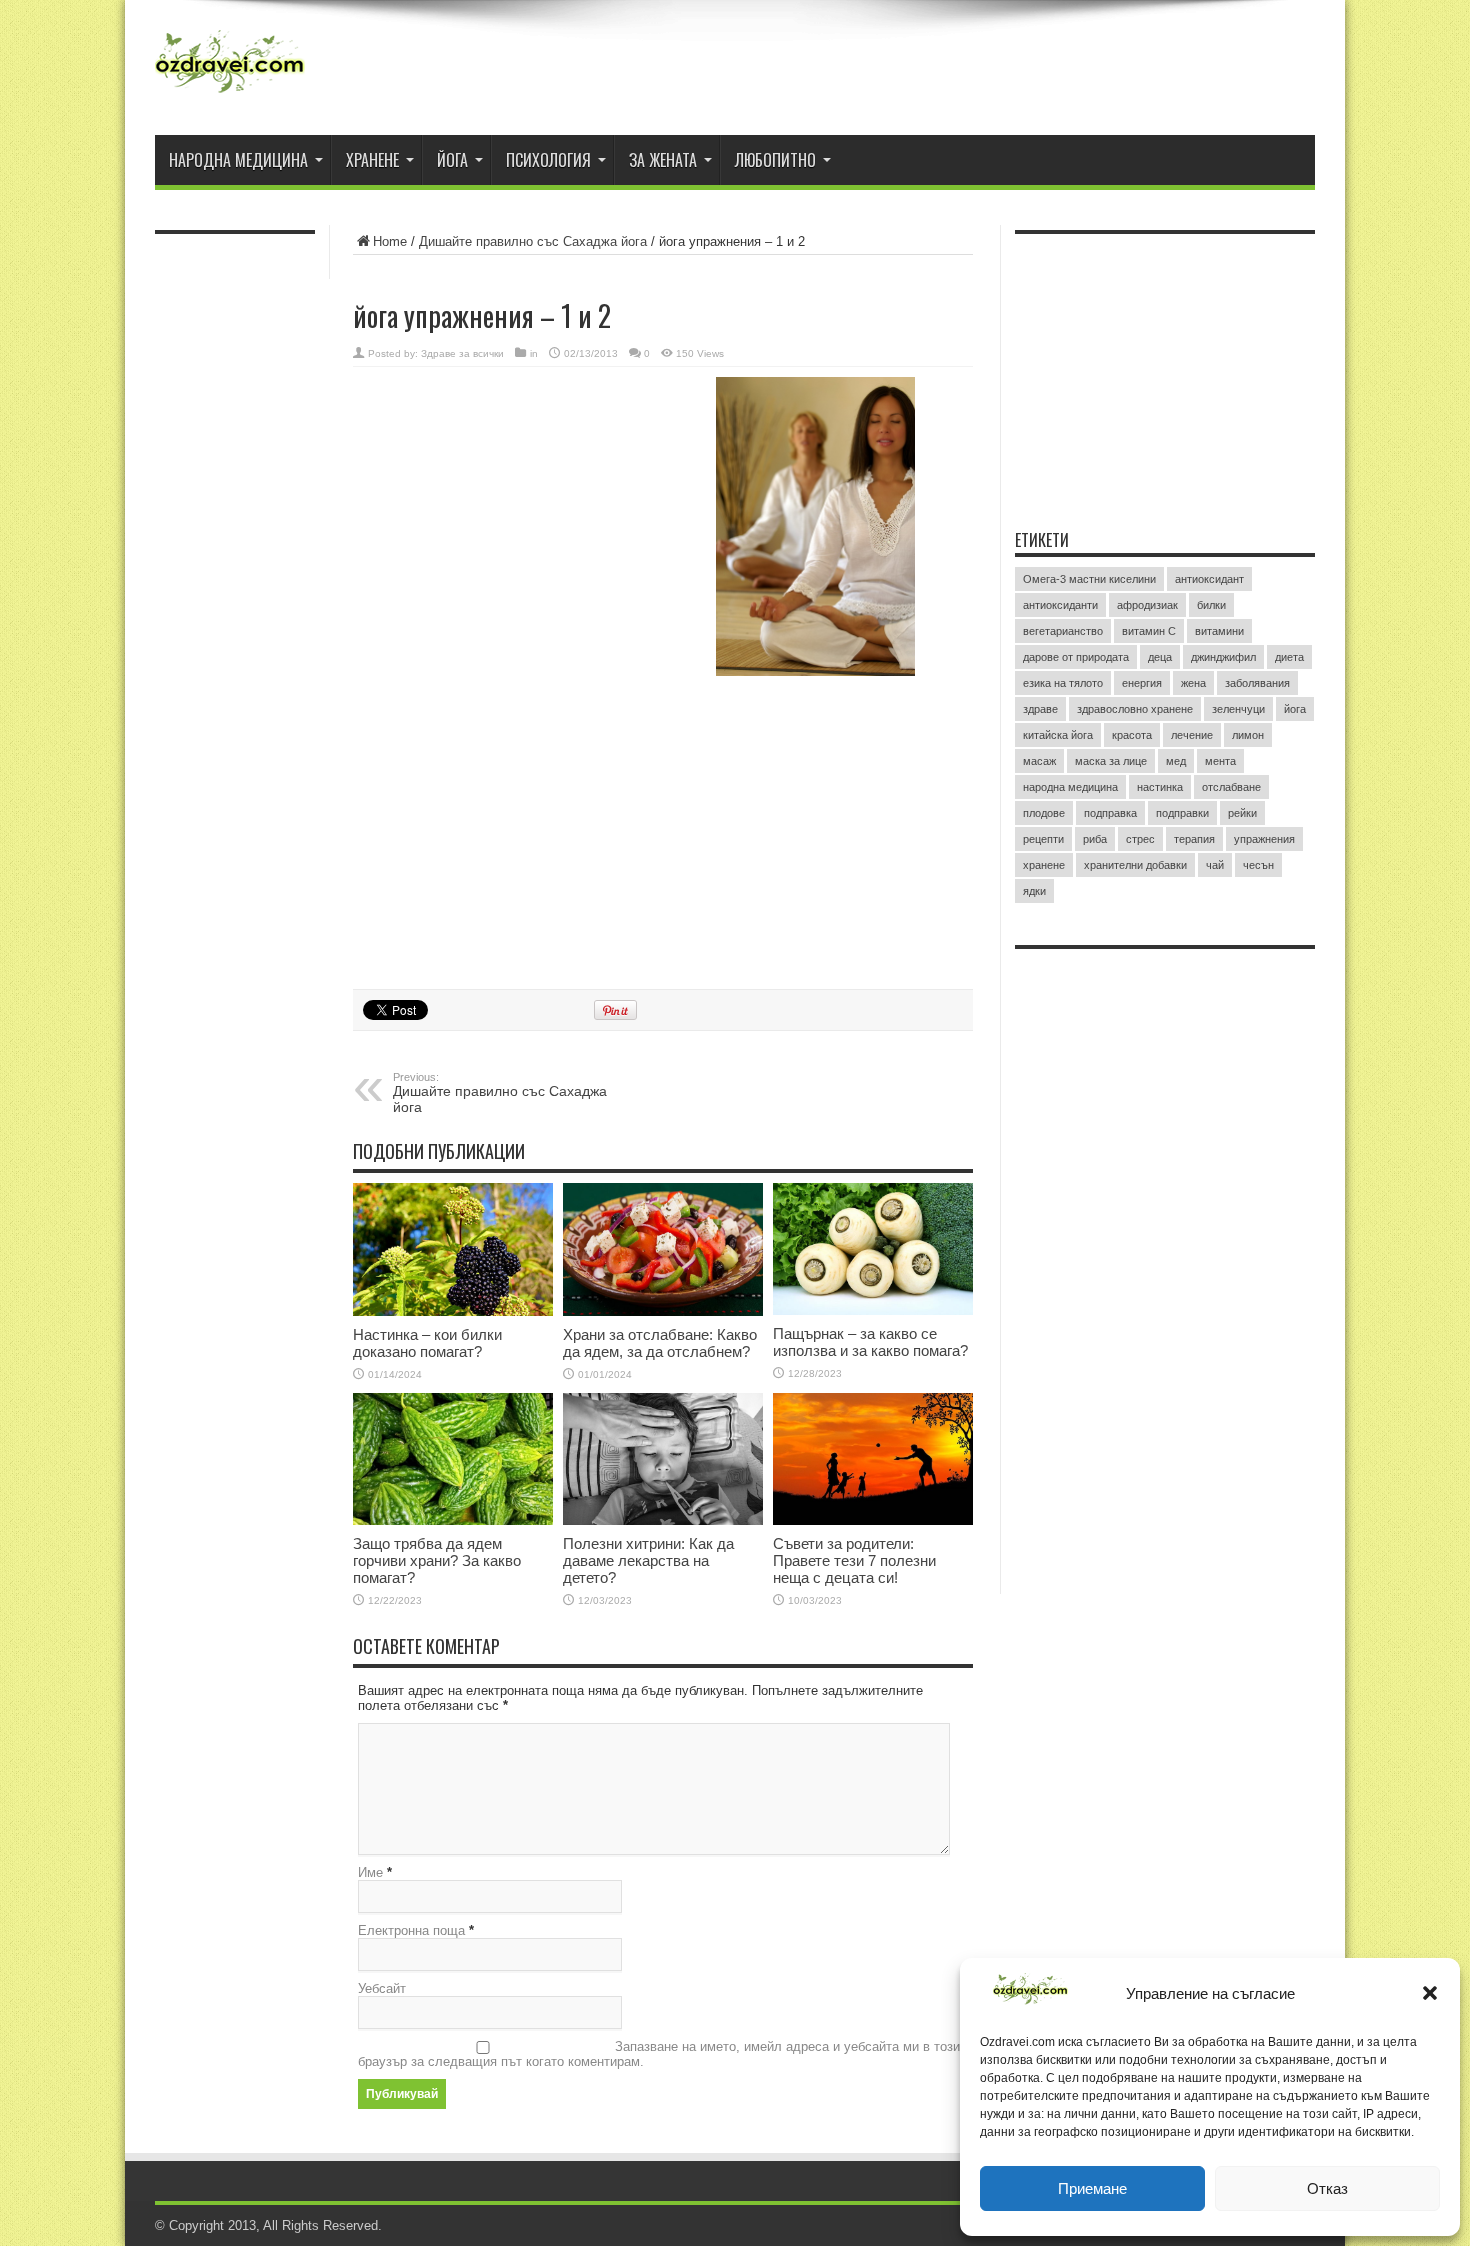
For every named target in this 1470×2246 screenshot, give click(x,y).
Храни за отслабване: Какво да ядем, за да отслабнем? (660, 1343)
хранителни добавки (1135, 865)
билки (1211, 605)
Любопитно (775, 160)
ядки (1034, 891)
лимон (1248, 735)
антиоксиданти (1060, 605)
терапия (1194, 839)
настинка (1160, 787)
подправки (1182, 813)
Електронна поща (411, 1930)
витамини (1219, 631)
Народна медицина (238, 160)
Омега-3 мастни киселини (1089, 579)
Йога (452, 160)
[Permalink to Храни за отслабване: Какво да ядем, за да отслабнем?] (663, 1249)
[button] (1430, 1993)
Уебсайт (382, 1988)
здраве (1040, 709)
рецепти (1043, 839)
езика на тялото (1063, 683)
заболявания (1257, 683)
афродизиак (1147, 605)
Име (370, 1872)
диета (1289, 657)
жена (1193, 683)
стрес (1140, 839)
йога (1295, 709)
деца (1160, 657)
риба (1095, 839)
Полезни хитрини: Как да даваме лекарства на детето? (648, 1560)
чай (1215, 865)
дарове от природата (1076, 657)
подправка (1110, 813)
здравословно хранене (1135, 709)
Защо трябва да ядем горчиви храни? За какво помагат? (437, 1560)
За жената (663, 160)
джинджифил (1223, 657)
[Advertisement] (503, 507)
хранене (1044, 865)
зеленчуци (1238, 709)
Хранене (372, 160)
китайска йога (1058, 735)
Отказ (1327, 2188)
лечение (1192, 735)
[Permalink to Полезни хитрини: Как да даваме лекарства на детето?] (663, 1459)
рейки (1242, 813)
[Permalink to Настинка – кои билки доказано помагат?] (453, 1249)
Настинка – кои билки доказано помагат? (427, 1343)
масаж (1039, 761)
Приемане (1092, 2188)
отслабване (1231, 787)
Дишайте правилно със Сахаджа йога (533, 241)
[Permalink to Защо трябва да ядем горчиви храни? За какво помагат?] (453, 1459)
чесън (1258, 865)
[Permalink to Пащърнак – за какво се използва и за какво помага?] (873, 1249)
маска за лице (1111, 761)
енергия (1142, 683)
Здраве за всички (462, 353)
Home (390, 241)
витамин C (1149, 631)
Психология (548, 160)
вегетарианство (1063, 631)
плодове (1044, 813)
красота (1132, 735)
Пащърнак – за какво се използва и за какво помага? (870, 1342)
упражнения (1264, 839)
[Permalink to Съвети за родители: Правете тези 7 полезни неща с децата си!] (873, 1459)
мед (1176, 761)
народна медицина (1070, 787)
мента (1220, 761)
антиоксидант (1209, 579)
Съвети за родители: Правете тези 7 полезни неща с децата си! (854, 1560)
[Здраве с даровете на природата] (230, 70)
